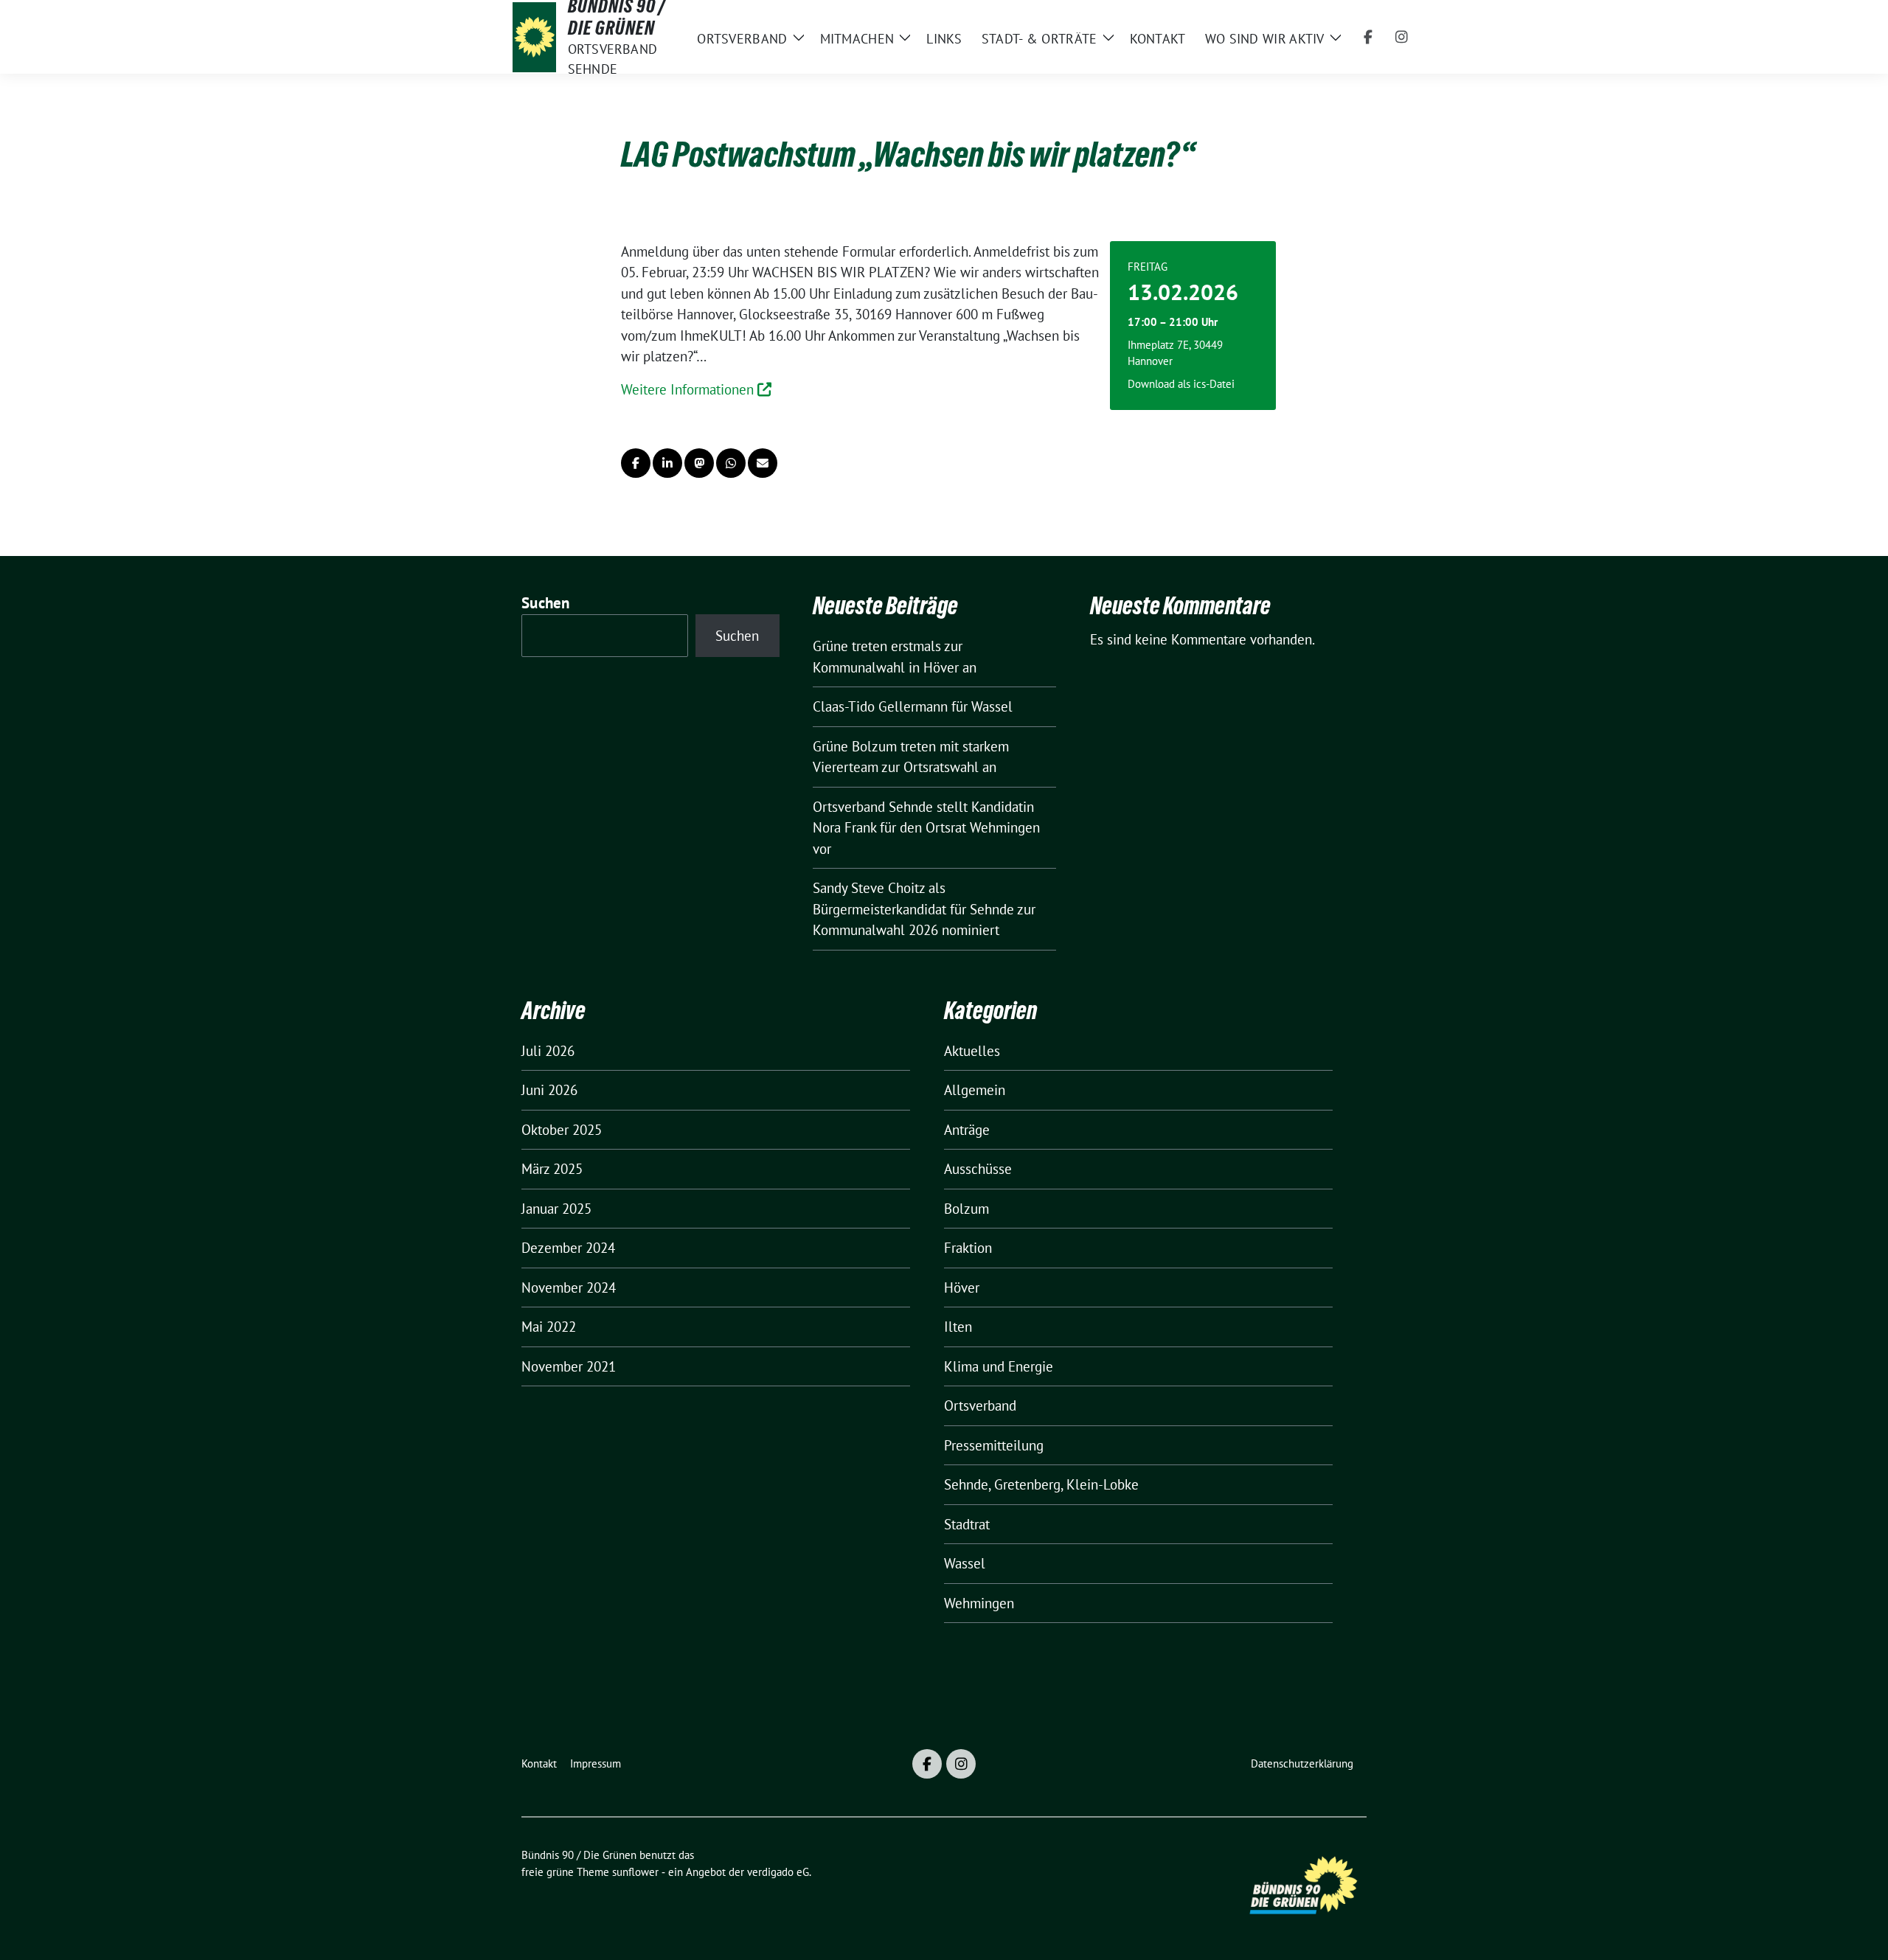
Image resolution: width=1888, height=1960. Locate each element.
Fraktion (968, 1248)
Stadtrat (967, 1524)
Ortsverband (980, 1405)
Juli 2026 (548, 1051)
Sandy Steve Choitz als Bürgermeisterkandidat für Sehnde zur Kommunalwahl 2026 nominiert (924, 909)
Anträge (967, 1130)
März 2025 (552, 1169)
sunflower (635, 1872)
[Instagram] (1402, 37)
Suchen (546, 603)
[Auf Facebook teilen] (636, 463)
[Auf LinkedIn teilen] (667, 463)
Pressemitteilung (994, 1445)
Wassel (965, 1563)
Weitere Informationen (689, 389)
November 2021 (569, 1366)
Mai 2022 (549, 1327)
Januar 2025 (556, 1209)
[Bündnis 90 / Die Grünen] (534, 37)
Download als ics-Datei (1181, 384)
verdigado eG (778, 1872)
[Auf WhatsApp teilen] (731, 463)
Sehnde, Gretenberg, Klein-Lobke (1041, 1484)
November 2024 (569, 1287)
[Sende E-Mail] (763, 463)
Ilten (958, 1327)
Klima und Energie (999, 1366)
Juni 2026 (549, 1090)
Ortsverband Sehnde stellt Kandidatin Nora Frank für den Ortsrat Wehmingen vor (926, 828)
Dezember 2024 (568, 1248)
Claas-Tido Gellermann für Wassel (913, 706)
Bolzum (966, 1209)
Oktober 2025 (562, 1130)
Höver (962, 1287)
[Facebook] (1368, 37)
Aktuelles (972, 1051)
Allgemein (975, 1090)
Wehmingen (979, 1603)
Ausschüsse (978, 1169)
